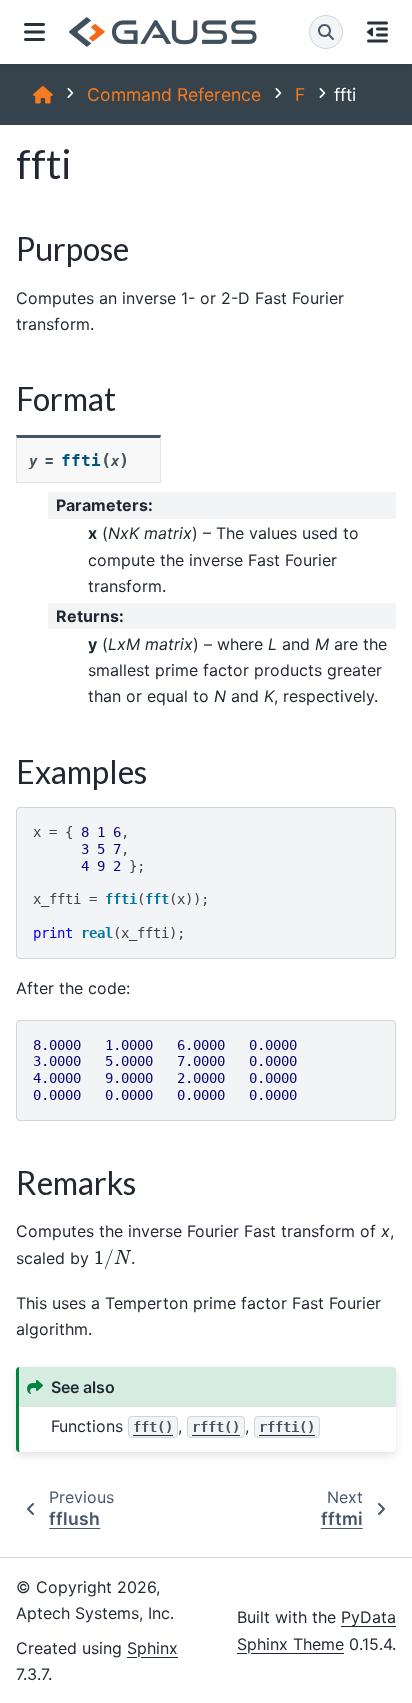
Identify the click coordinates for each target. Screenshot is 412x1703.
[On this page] (377, 32)
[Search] (326, 32)
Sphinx (152, 1648)
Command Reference (174, 94)
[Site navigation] (34, 32)
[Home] (43, 94)
